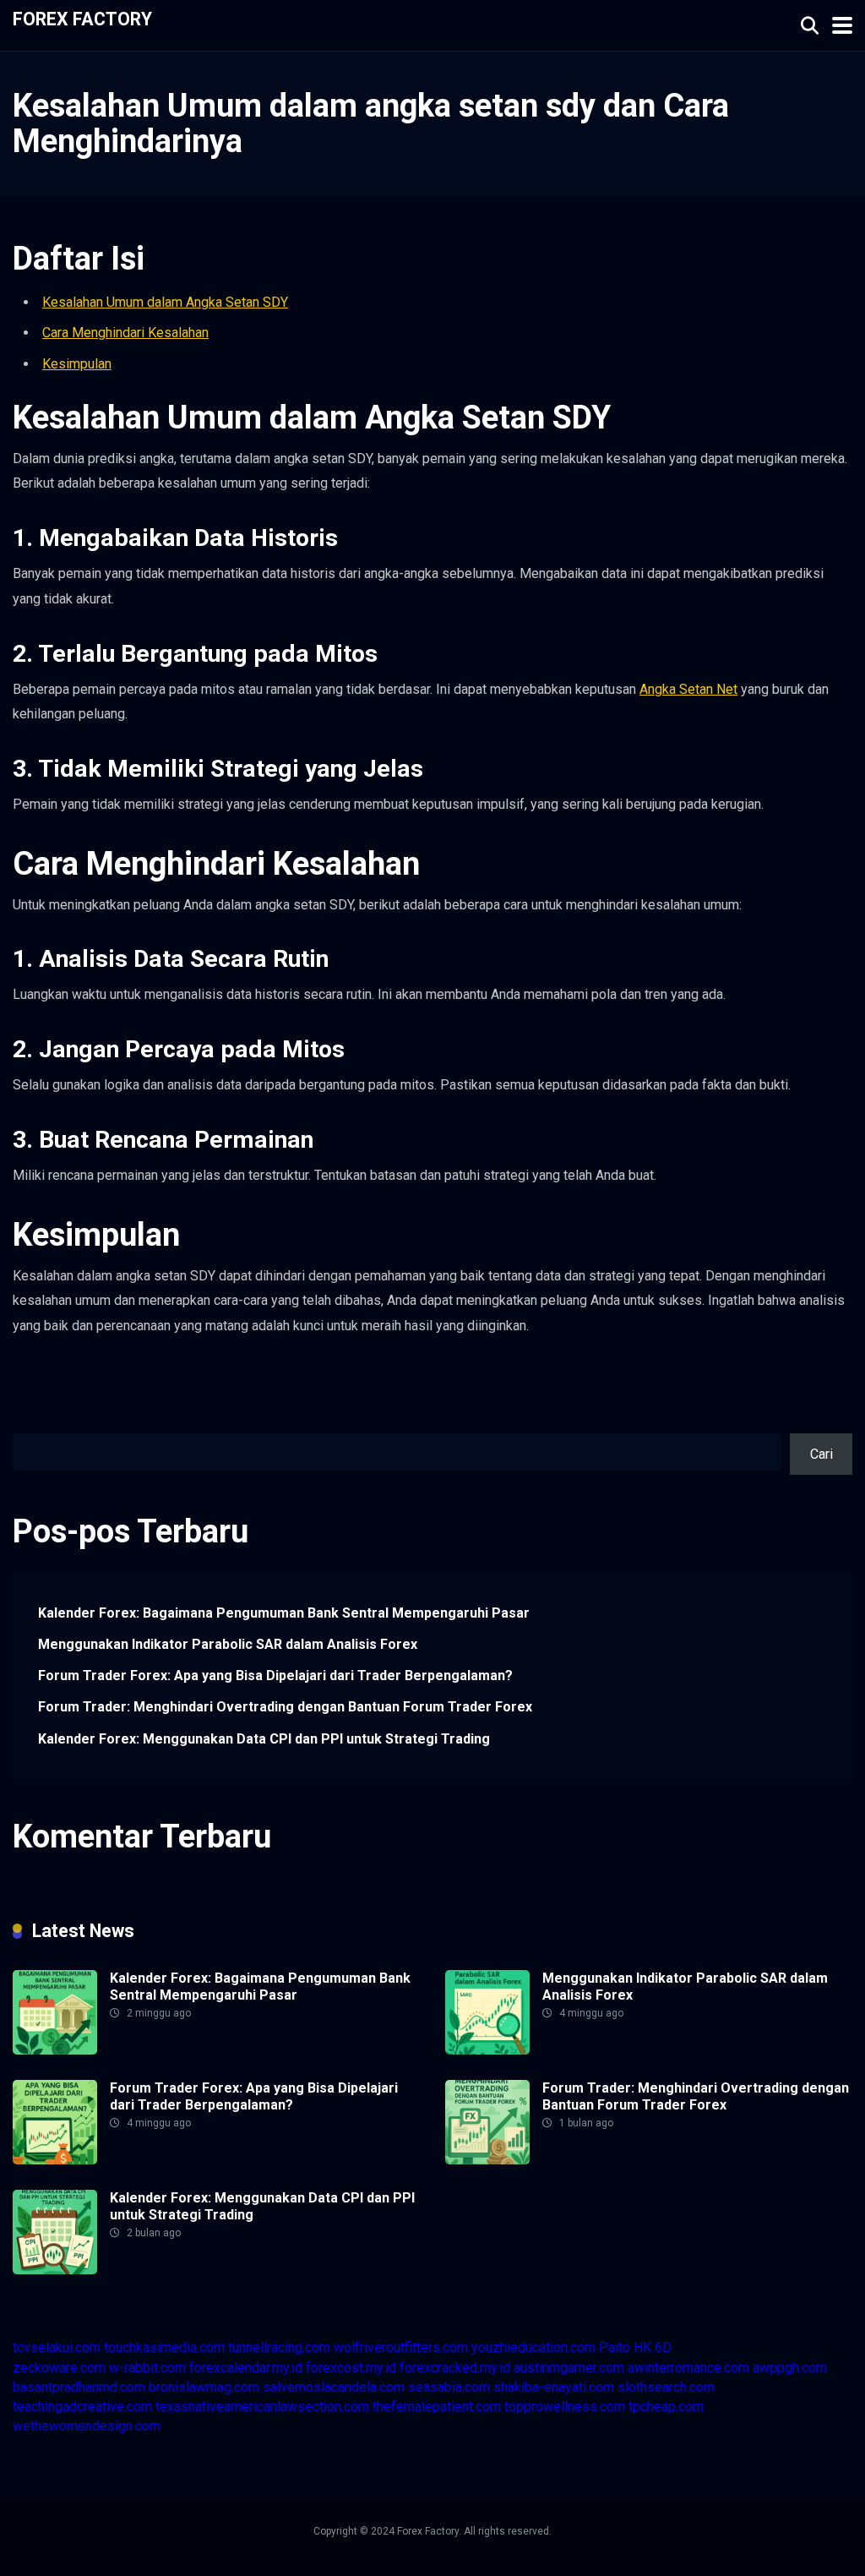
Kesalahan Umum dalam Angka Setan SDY (165, 302)
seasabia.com (449, 2387)
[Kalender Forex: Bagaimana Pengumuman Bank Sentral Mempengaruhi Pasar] (55, 2050)
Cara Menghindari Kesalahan (125, 333)
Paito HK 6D (635, 2347)
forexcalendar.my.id (246, 2368)
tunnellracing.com (279, 2347)
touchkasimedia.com (164, 2347)
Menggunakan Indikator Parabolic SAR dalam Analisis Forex (228, 1644)
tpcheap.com (666, 2407)
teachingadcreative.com (82, 2407)
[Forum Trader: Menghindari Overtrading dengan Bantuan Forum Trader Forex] (487, 2160)
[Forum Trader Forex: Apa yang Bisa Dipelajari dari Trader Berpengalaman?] (55, 2160)
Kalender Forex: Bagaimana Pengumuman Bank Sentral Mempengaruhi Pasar (284, 1613)
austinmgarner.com (569, 2368)
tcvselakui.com (57, 2347)
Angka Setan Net (688, 689)
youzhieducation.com (533, 2347)
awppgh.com (790, 2368)
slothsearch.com (666, 2387)
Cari (24, 1424)
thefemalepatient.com (437, 2407)
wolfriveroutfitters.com (401, 2347)
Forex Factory (82, 18)
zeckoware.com (59, 2368)
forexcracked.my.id (455, 2368)
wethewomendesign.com (87, 2426)
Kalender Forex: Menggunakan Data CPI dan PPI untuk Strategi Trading (264, 1739)
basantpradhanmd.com (79, 2387)
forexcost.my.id (351, 2368)
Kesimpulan (77, 364)
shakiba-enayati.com (554, 2387)
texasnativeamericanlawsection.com (262, 2407)
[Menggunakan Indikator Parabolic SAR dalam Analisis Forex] (487, 2050)
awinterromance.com (688, 2368)
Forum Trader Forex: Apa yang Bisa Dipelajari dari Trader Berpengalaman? (275, 1675)
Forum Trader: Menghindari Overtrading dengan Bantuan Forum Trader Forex (285, 1707)
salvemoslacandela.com (334, 2387)
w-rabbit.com (147, 2368)
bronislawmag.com (204, 2387)
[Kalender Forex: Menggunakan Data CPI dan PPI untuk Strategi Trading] (55, 2270)
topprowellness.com (565, 2407)
